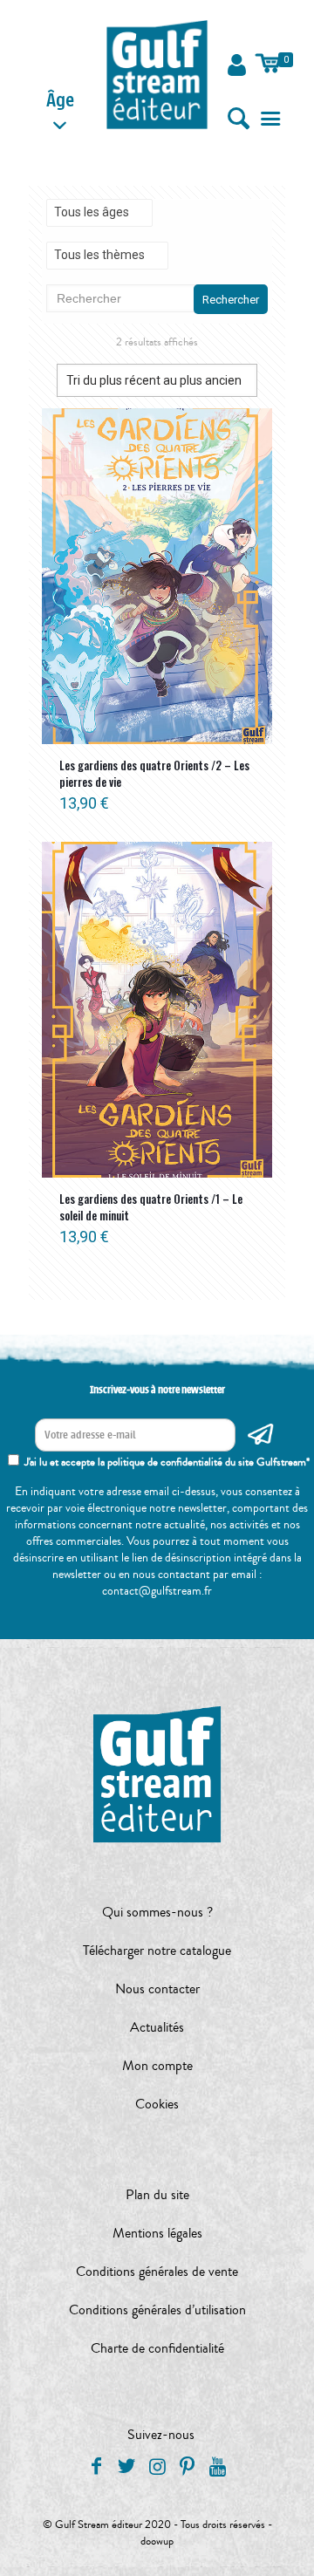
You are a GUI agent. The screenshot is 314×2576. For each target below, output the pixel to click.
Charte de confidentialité (157, 2348)
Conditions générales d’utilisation (157, 2310)
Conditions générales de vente (157, 2272)
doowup (157, 2541)
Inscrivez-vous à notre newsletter (157, 1390)
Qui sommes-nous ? (157, 1912)
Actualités (157, 2027)
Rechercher (231, 300)
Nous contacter (157, 1989)
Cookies (157, 2104)
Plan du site (157, 2195)
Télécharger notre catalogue (157, 1951)
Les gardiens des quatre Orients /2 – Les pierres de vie (154, 773)
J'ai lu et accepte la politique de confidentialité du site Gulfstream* (167, 1462)
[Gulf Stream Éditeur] (157, 74)
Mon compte (157, 2066)
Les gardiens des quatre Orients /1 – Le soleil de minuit (151, 1207)
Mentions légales (157, 2233)
